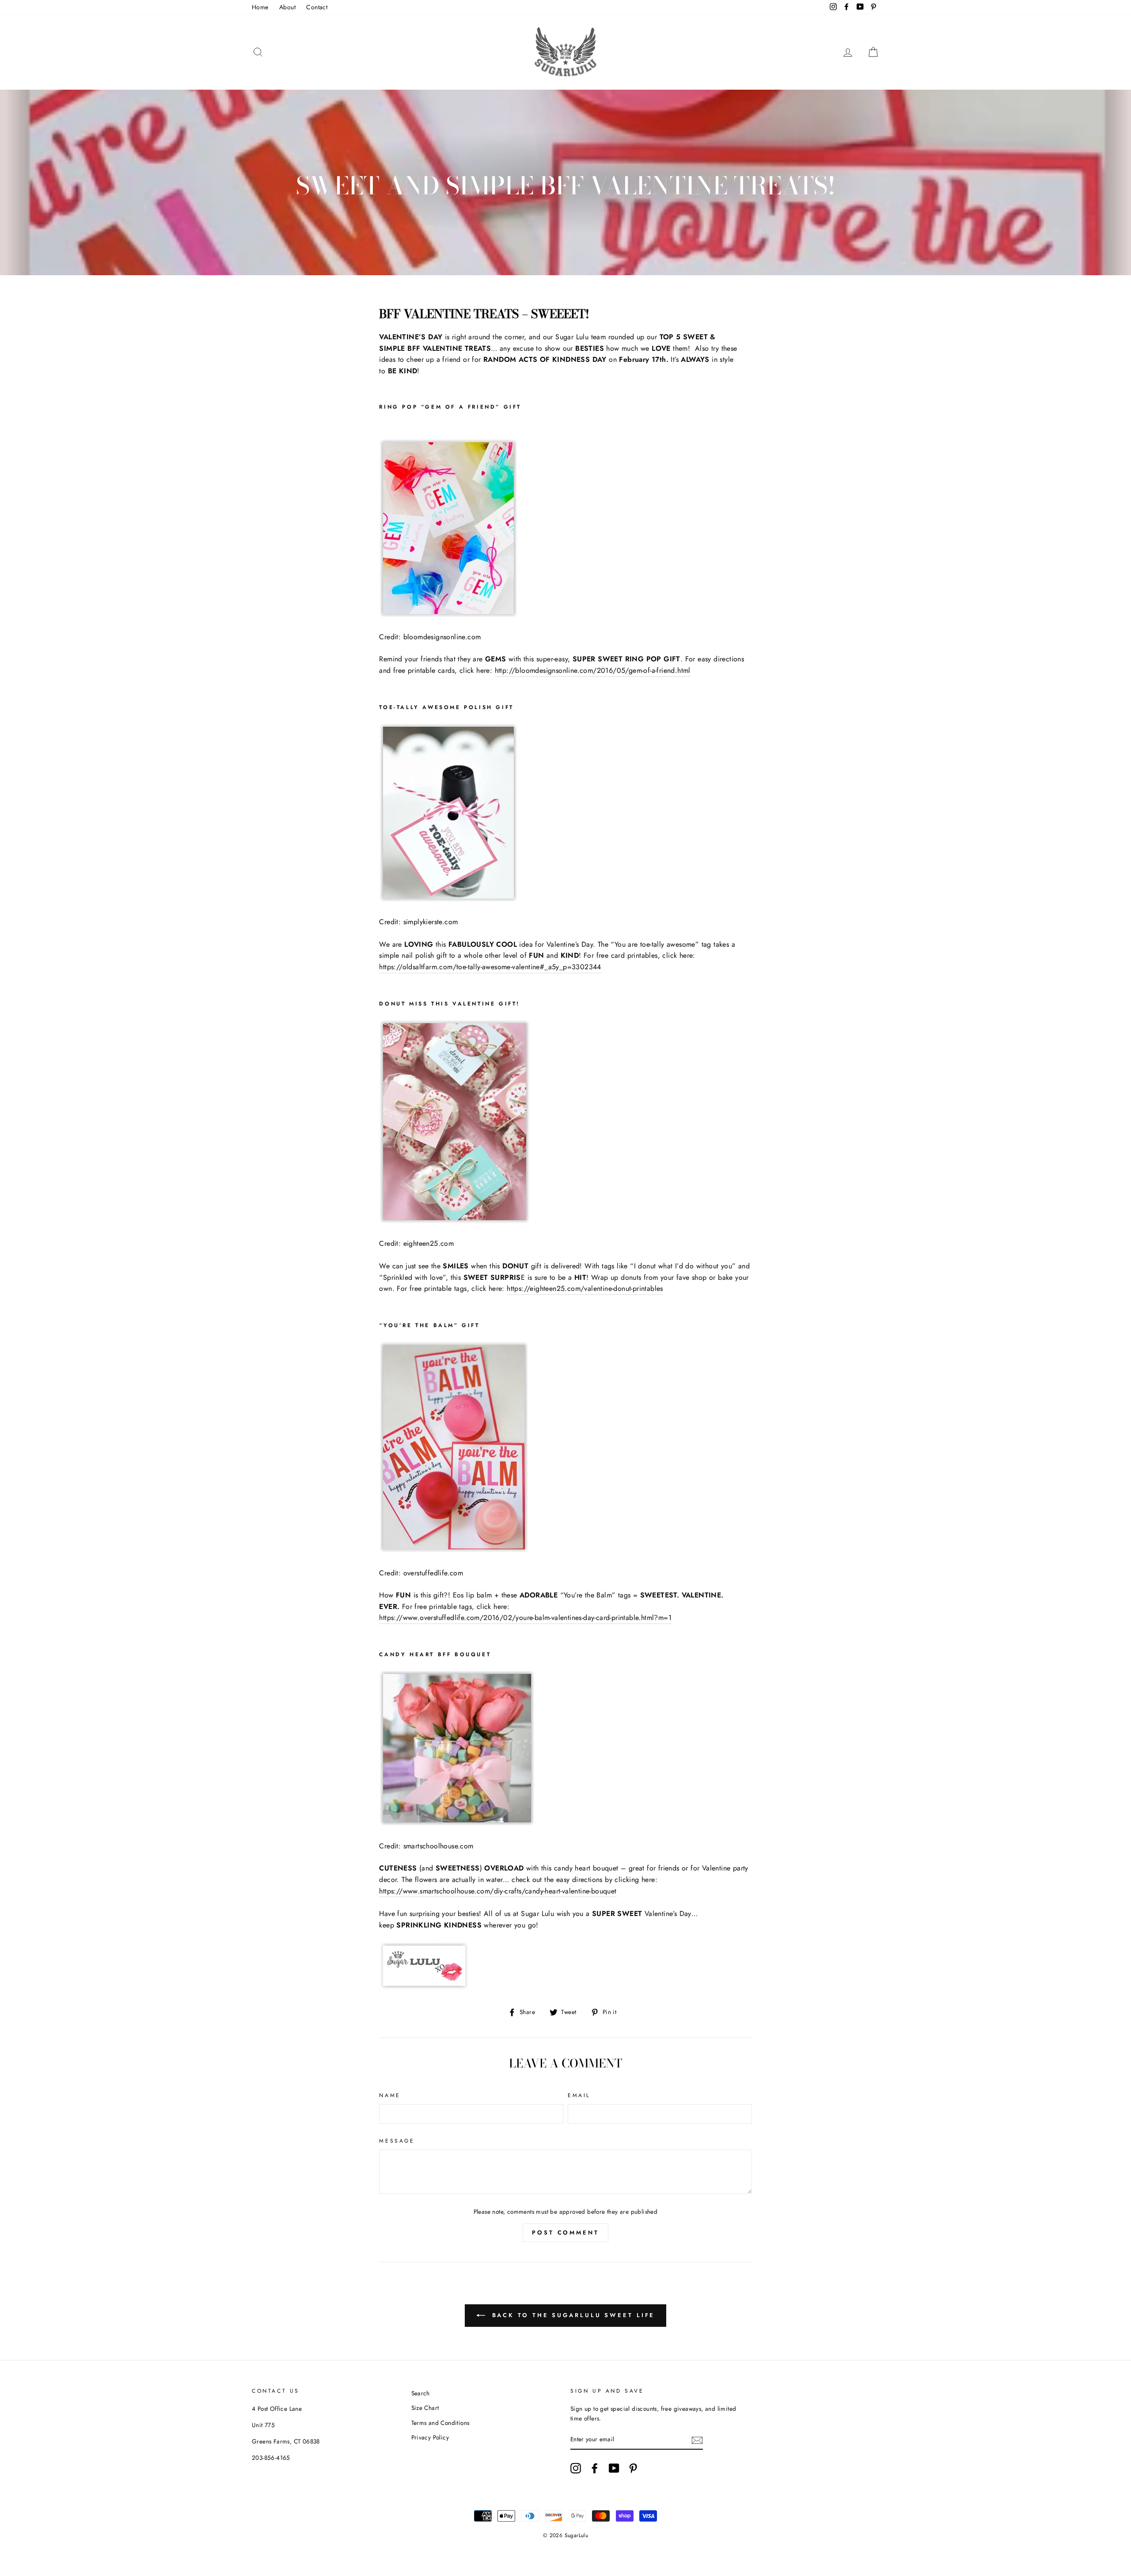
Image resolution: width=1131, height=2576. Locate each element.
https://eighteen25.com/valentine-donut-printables (585, 1288)
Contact (317, 7)
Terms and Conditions (440, 2423)
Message (397, 2141)
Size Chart (425, 2408)
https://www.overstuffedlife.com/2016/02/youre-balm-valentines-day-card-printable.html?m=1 (525, 1618)
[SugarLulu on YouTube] (614, 2468)
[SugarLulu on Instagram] (576, 2468)
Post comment (565, 2233)
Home (260, 7)
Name (390, 2095)
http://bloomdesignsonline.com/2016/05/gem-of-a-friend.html (593, 670)
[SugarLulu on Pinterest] (633, 2468)
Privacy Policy (430, 2437)
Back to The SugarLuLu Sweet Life (572, 2315)
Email (579, 2095)
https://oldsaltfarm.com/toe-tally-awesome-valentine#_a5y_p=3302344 (490, 967)
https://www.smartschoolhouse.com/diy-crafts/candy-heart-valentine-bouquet (498, 1891)
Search (421, 2393)
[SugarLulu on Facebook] (595, 2468)
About (287, 7)
